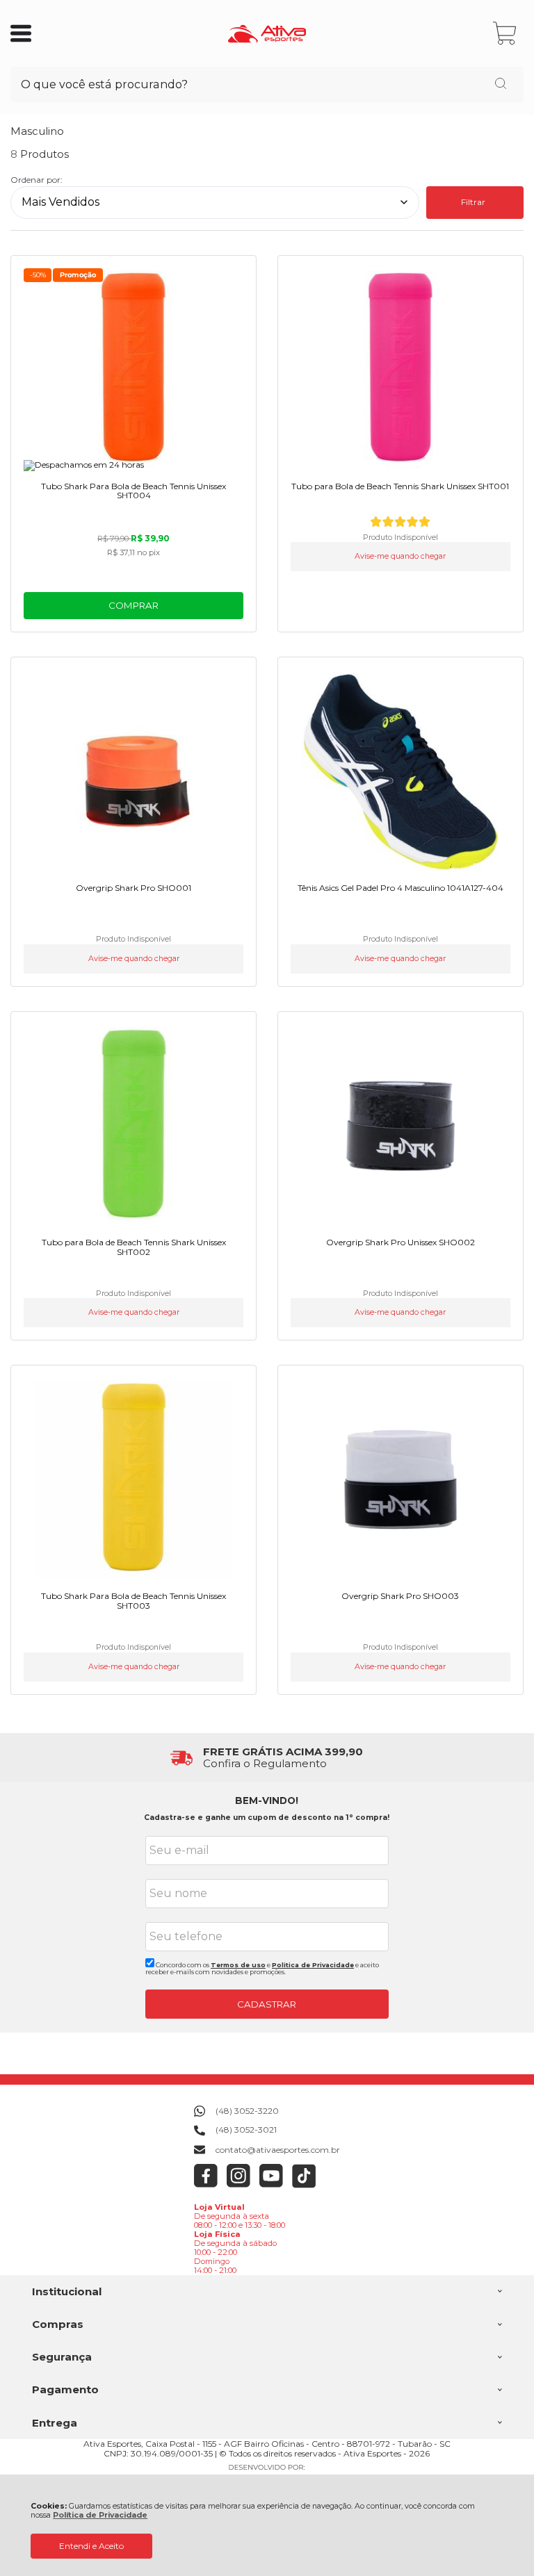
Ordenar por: (37, 180)
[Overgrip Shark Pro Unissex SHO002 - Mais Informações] (400, 1126)
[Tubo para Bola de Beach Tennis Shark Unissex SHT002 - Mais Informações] (133, 1126)
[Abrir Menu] (21, 33)
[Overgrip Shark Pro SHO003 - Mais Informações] (400, 1479)
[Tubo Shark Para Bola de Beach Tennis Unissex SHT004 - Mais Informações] (133, 370)
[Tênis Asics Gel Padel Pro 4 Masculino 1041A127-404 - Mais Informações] (400, 771)
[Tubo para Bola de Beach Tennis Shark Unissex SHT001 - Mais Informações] (400, 370)
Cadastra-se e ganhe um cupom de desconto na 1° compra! (267, 1818)
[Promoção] (78, 275)
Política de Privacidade (100, 2515)
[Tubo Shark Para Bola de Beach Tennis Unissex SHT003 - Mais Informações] (133, 1479)
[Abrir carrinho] (506, 34)
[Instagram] (239, 2185)
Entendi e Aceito (91, 2546)
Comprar (133, 605)
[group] (267, 1758)
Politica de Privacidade (313, 1965)
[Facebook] (206, 2185)
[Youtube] (272, 2185)
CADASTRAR (267, 2004)
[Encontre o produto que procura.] (501, 85)
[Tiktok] (304, 2185)
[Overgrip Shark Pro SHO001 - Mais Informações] (133, 771)
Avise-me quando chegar (400, 556)
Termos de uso (238, 1965)
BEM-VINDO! (267, 1800)
